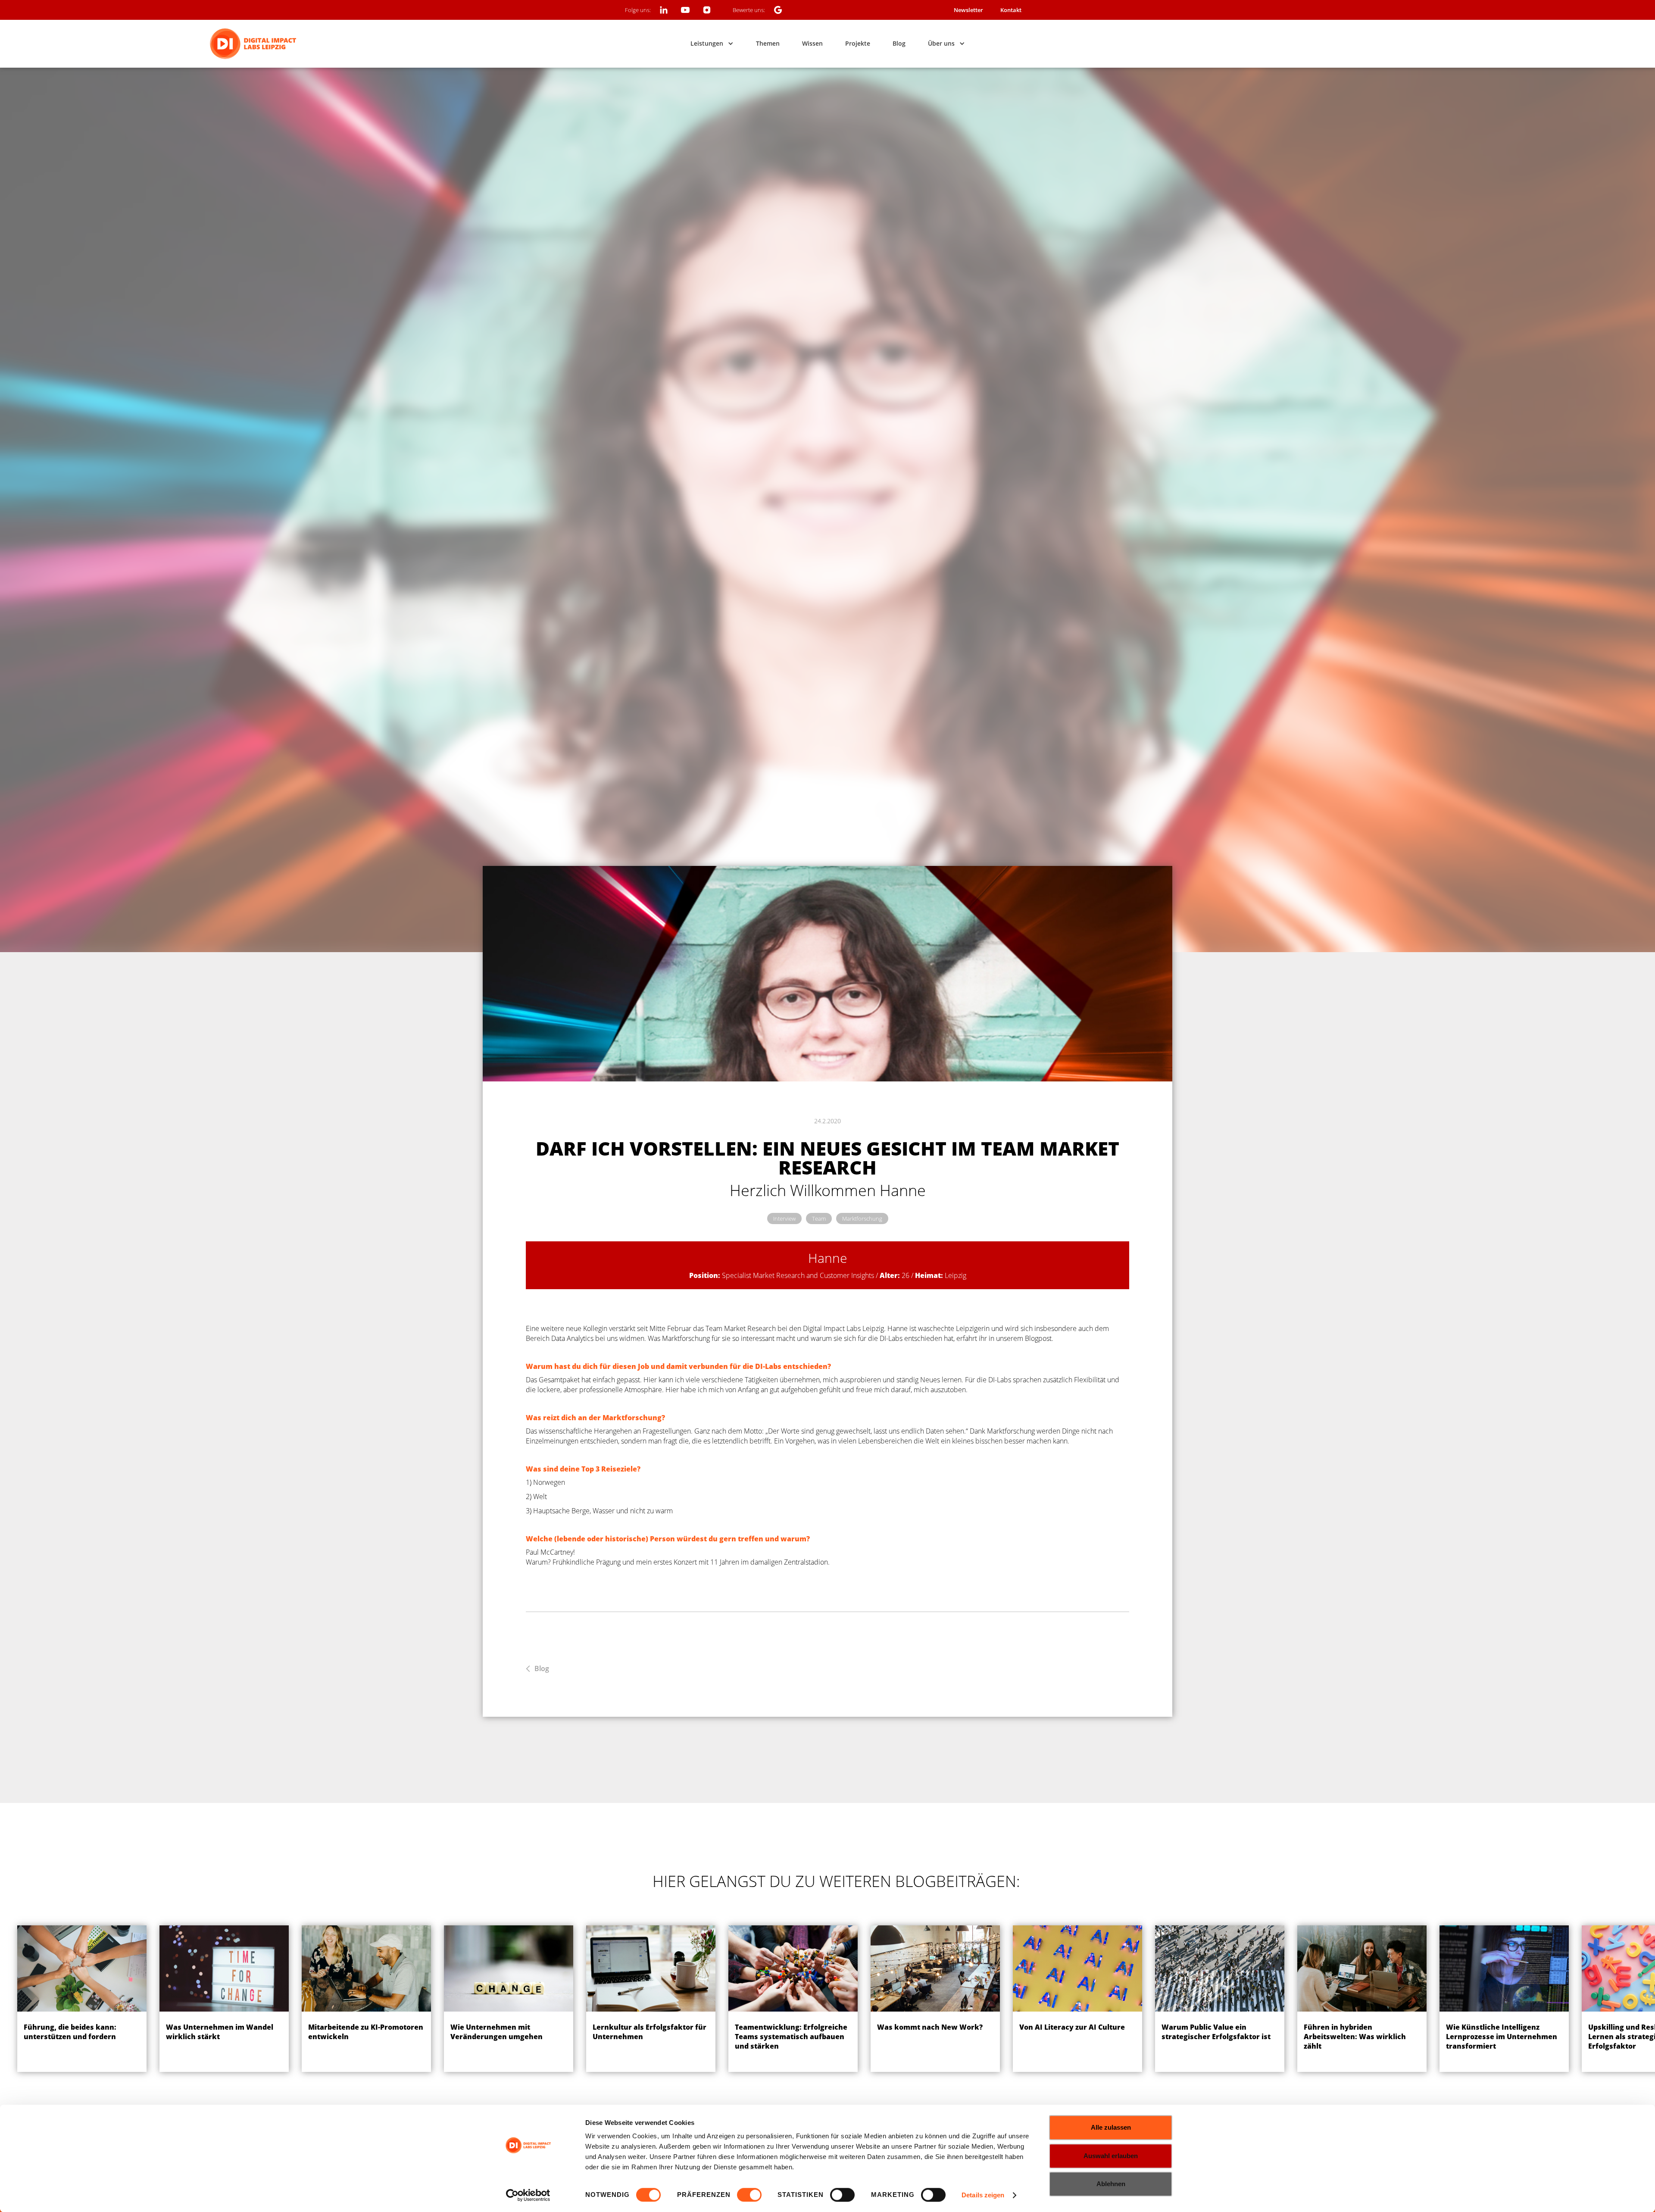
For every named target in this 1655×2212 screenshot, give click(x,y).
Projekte (858, 43)
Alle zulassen (1111, 2127)
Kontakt (1011, 10)
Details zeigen (983, 2195)
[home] (253, 44)
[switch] (749, 2195)
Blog (899, 43)
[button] (712, 44)
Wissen (812, 43)
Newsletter (968, 10)
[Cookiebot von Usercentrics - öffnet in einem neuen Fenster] (528, 2195)
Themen (768, 43)
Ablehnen (1111, 2184)
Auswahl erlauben (1111, 2156)
